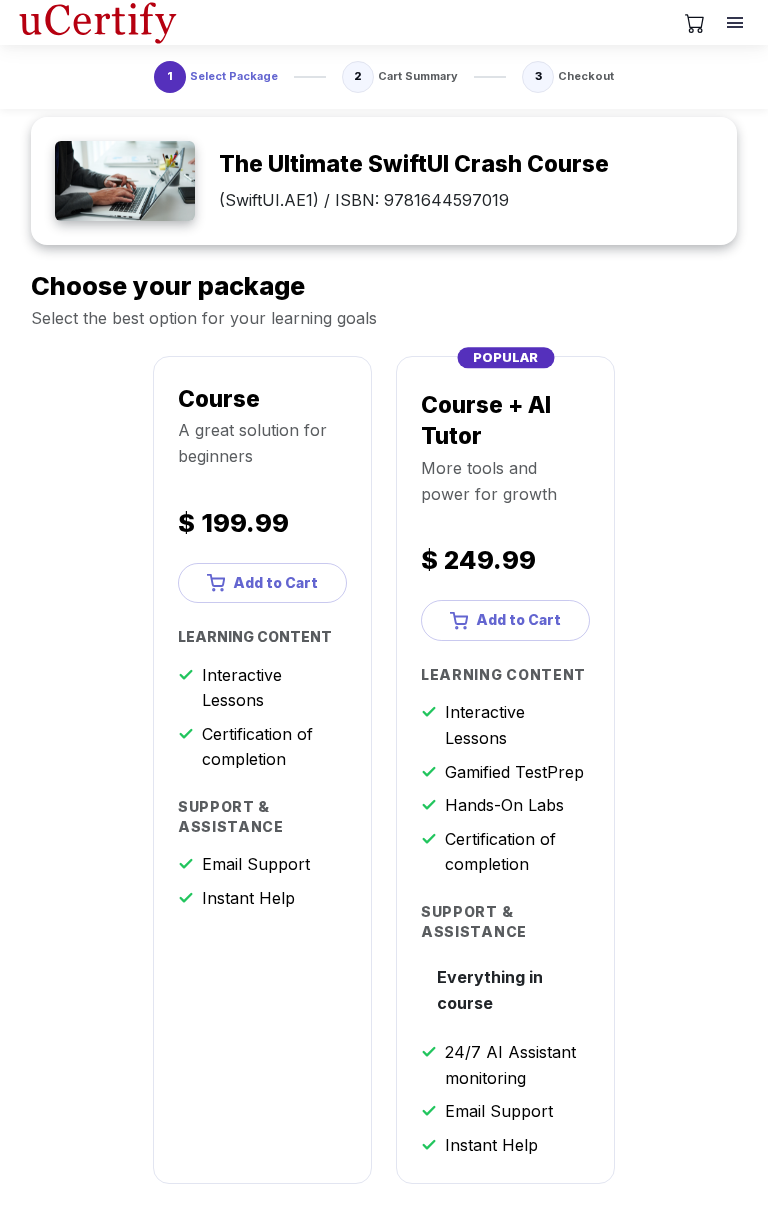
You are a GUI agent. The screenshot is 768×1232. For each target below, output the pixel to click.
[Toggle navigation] (737, 23)
